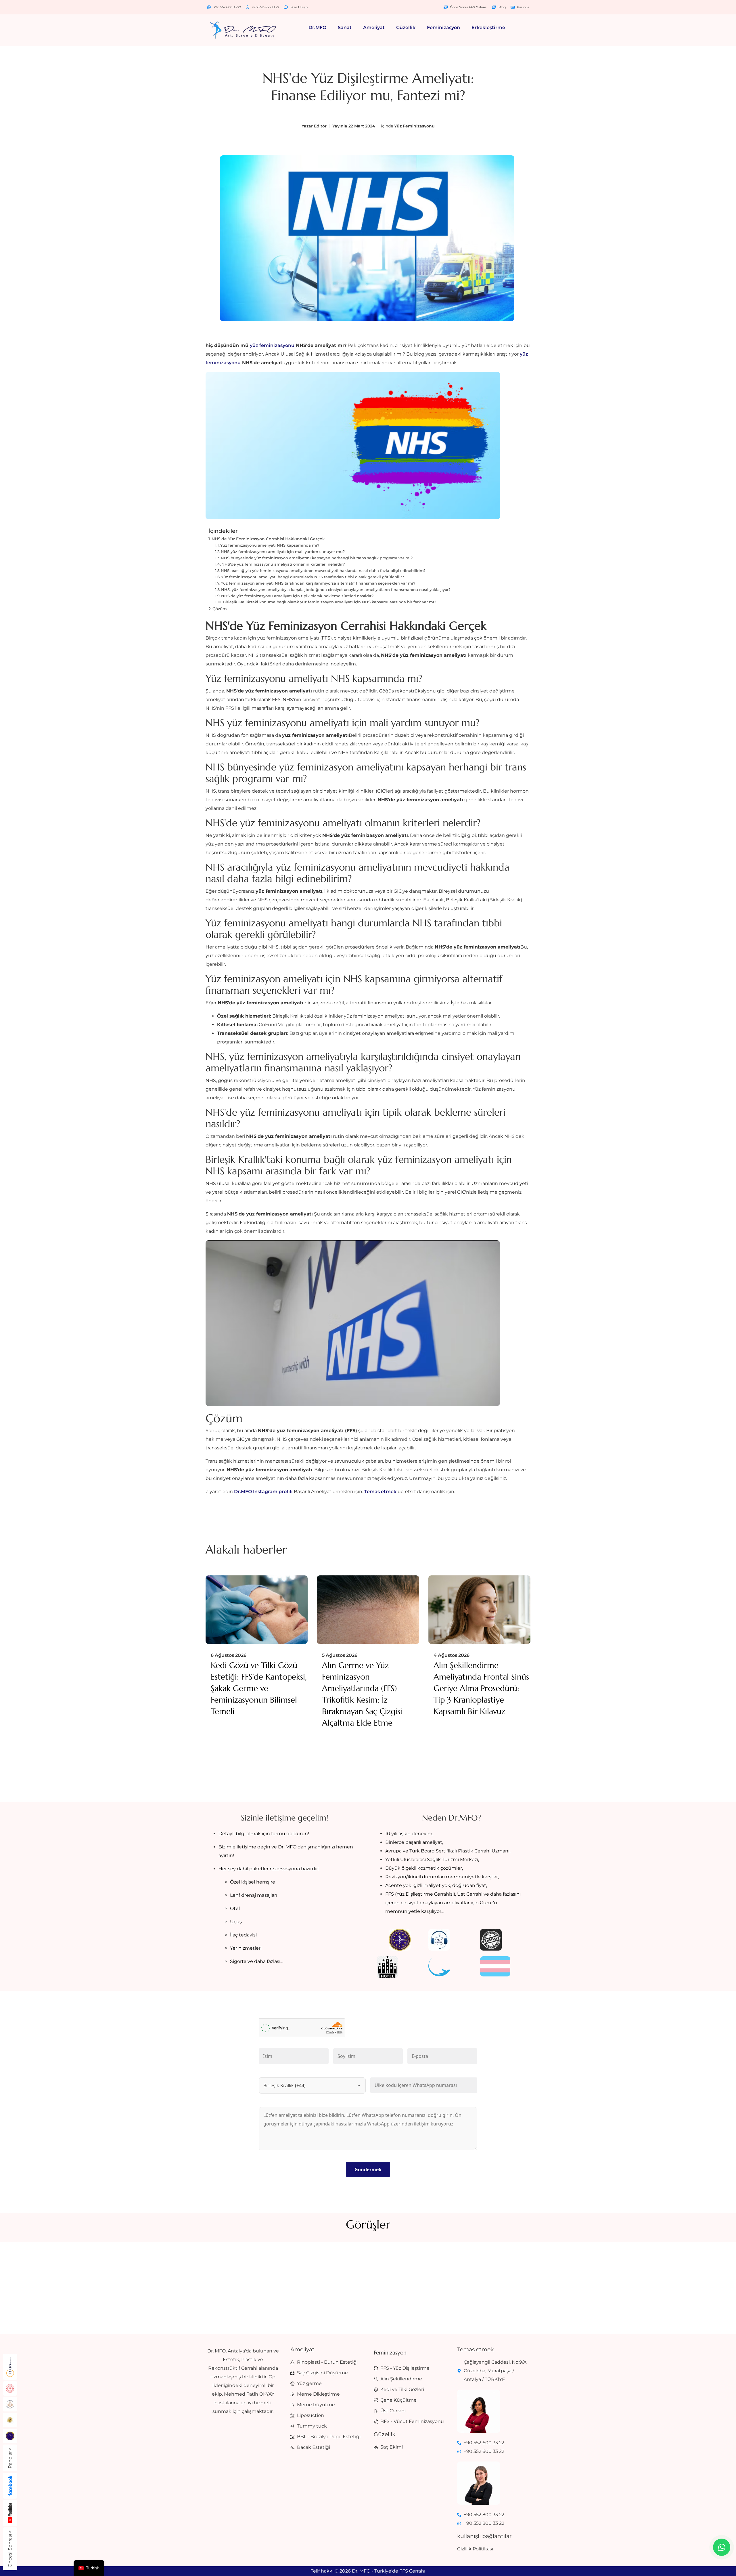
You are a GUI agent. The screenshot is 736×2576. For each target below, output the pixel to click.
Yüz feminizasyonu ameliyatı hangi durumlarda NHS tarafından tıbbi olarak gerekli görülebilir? (313, 577)
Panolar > (10, 2458)
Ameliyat (374, 27)
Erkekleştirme (488, 27)
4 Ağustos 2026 (452, 1655)
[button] (319, 28)
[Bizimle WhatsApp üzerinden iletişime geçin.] (722, 2547)
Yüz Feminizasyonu (414, 126)
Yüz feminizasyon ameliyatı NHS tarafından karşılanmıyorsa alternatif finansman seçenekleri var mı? (318, 583)
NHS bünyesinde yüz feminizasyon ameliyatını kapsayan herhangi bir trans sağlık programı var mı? (317, 558)
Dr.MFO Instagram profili (263, 1492)
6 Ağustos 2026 (229, 1655)
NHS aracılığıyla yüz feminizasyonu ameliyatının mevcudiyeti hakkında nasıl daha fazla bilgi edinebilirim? (323, 570)
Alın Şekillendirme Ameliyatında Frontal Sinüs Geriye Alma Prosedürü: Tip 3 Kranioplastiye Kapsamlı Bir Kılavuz (481, 1688)
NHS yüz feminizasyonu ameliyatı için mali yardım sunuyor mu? (283, 552)
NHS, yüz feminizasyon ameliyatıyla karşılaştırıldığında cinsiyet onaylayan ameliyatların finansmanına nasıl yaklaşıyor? (336, 589)
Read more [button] (308, 2297)
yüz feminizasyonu (272, 345)
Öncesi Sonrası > (10, 2549)
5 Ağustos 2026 (340, 1655)
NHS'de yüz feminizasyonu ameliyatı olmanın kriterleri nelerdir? (283, 564)
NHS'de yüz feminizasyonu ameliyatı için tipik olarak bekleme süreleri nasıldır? (297, 596)
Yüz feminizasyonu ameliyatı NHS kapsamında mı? (270, 545)
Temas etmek (381, 1492)
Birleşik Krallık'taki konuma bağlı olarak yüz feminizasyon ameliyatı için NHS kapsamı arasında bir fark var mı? (329, 602)
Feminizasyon (443, 27)
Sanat (345, 27)
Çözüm (220, 609)
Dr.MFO (317, 27)
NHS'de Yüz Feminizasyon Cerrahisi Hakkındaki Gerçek (268, 539)
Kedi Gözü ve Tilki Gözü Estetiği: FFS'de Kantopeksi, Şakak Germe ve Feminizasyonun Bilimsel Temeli (259, 1688)
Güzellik (406, 27)
